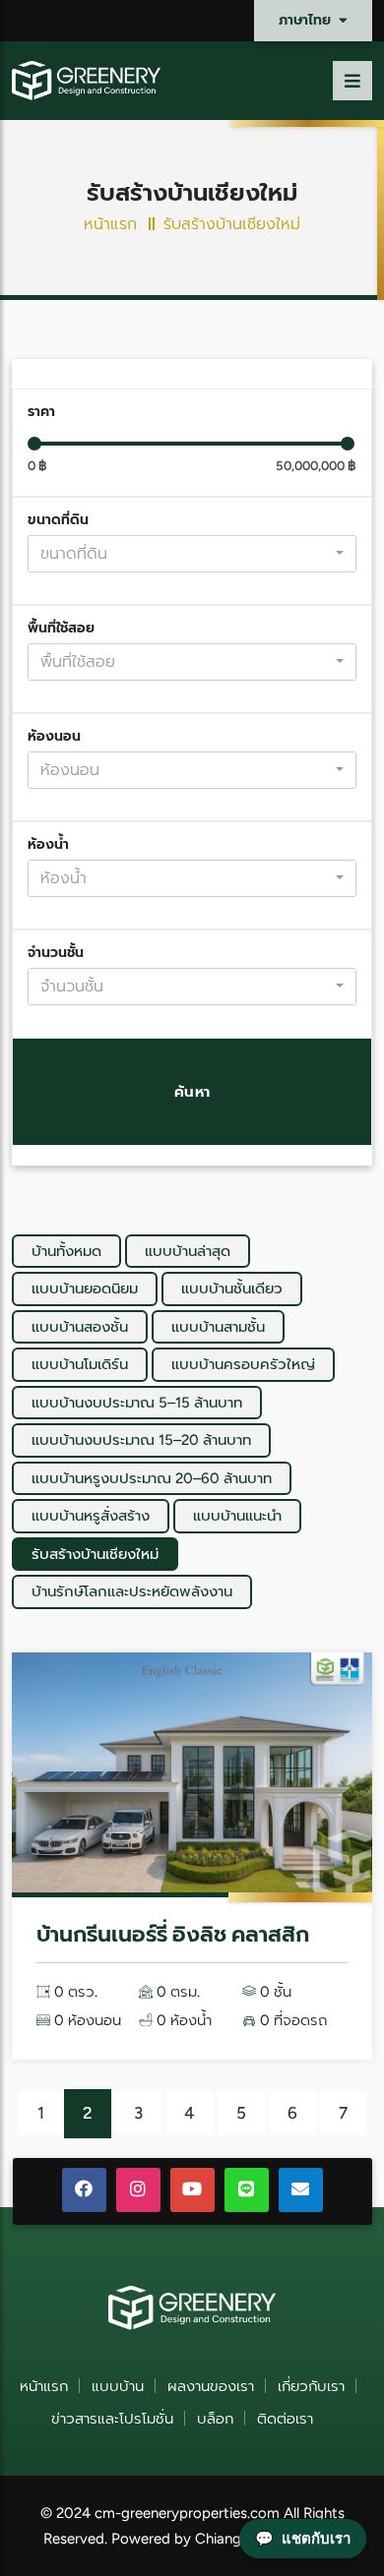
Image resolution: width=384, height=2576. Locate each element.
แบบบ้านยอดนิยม (85, 1288)
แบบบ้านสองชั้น (80, 1327)
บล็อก (215, 2419)
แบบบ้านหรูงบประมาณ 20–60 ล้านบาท (152, 1478)
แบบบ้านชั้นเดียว (232, 1288)
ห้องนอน (54, 736)
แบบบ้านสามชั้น (218, 1327)
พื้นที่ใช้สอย (61, 628)
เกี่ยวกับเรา (311, 2386)
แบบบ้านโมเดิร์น (80, 1364)
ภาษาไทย (306, 20)
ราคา (41, 412)
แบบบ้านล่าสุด (188, 1251)
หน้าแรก (110, 224)
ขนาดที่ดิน (58, 520)
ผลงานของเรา (211, 2386)
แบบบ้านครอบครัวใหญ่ (243, 1364)
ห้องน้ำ (48, 844)
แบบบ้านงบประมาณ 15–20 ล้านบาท (141, 1440)
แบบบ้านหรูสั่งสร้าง (91, 1516)
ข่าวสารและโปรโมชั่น (112, 2419)
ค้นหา (192, 1092)
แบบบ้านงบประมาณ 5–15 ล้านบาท (137, 1403)
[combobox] (192, 554)
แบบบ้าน (118, 2386)
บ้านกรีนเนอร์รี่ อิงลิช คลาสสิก (173, 1934)
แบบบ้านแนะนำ (237, 1516)
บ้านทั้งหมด (66, 1251)
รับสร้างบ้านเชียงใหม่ (95, 1554)
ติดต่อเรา (285, 2419)
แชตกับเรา (303, 2538)
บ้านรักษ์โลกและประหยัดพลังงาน (132, 1591)
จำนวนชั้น (56, 953)
